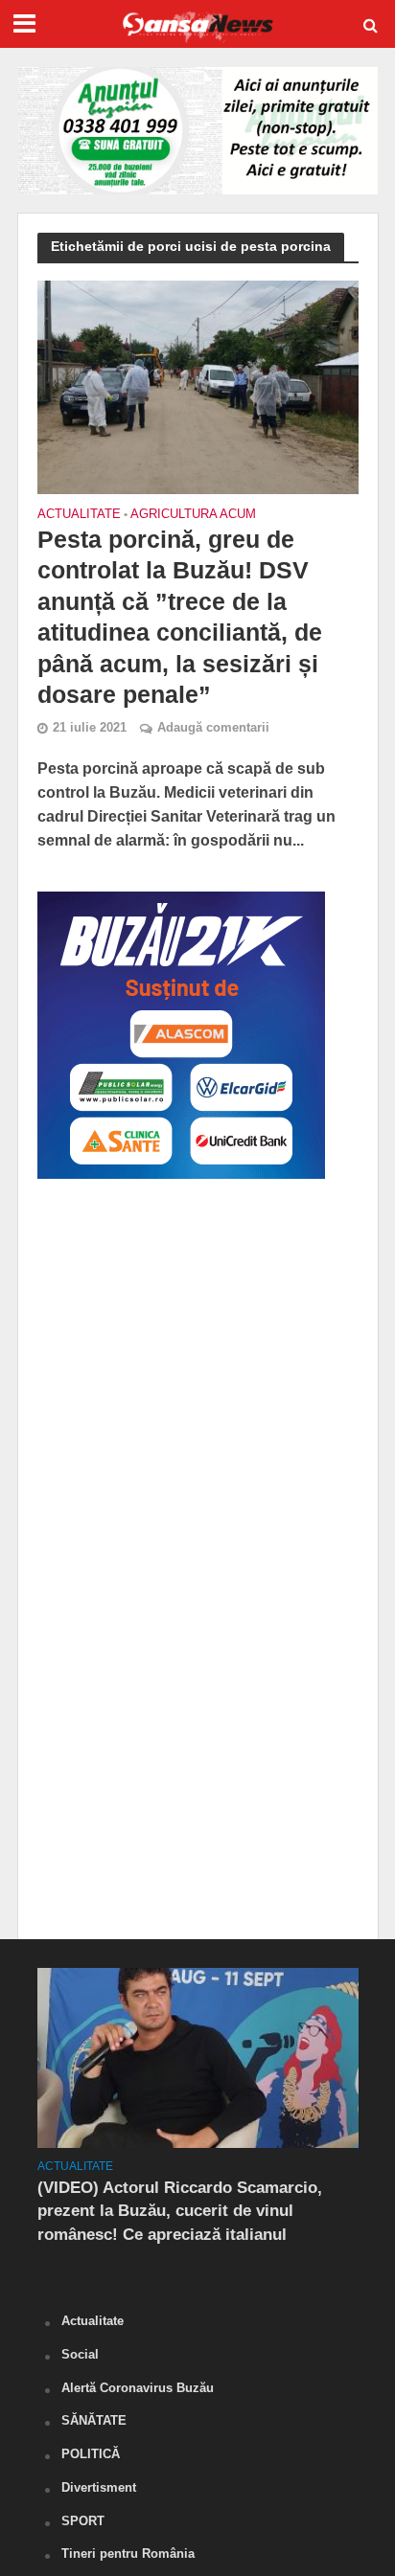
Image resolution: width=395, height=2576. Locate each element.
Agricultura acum (193, 515)
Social (80, 2354)
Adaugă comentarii (213, 728)
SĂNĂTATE (94, 2420)
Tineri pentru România (128, 2553)
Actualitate (79, 515)
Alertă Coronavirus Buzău (138, 2388)
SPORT (83, 2521)
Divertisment (99, 2487)
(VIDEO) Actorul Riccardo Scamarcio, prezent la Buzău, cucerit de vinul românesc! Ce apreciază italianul (180, 2211)
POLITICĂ (91, 2454)
